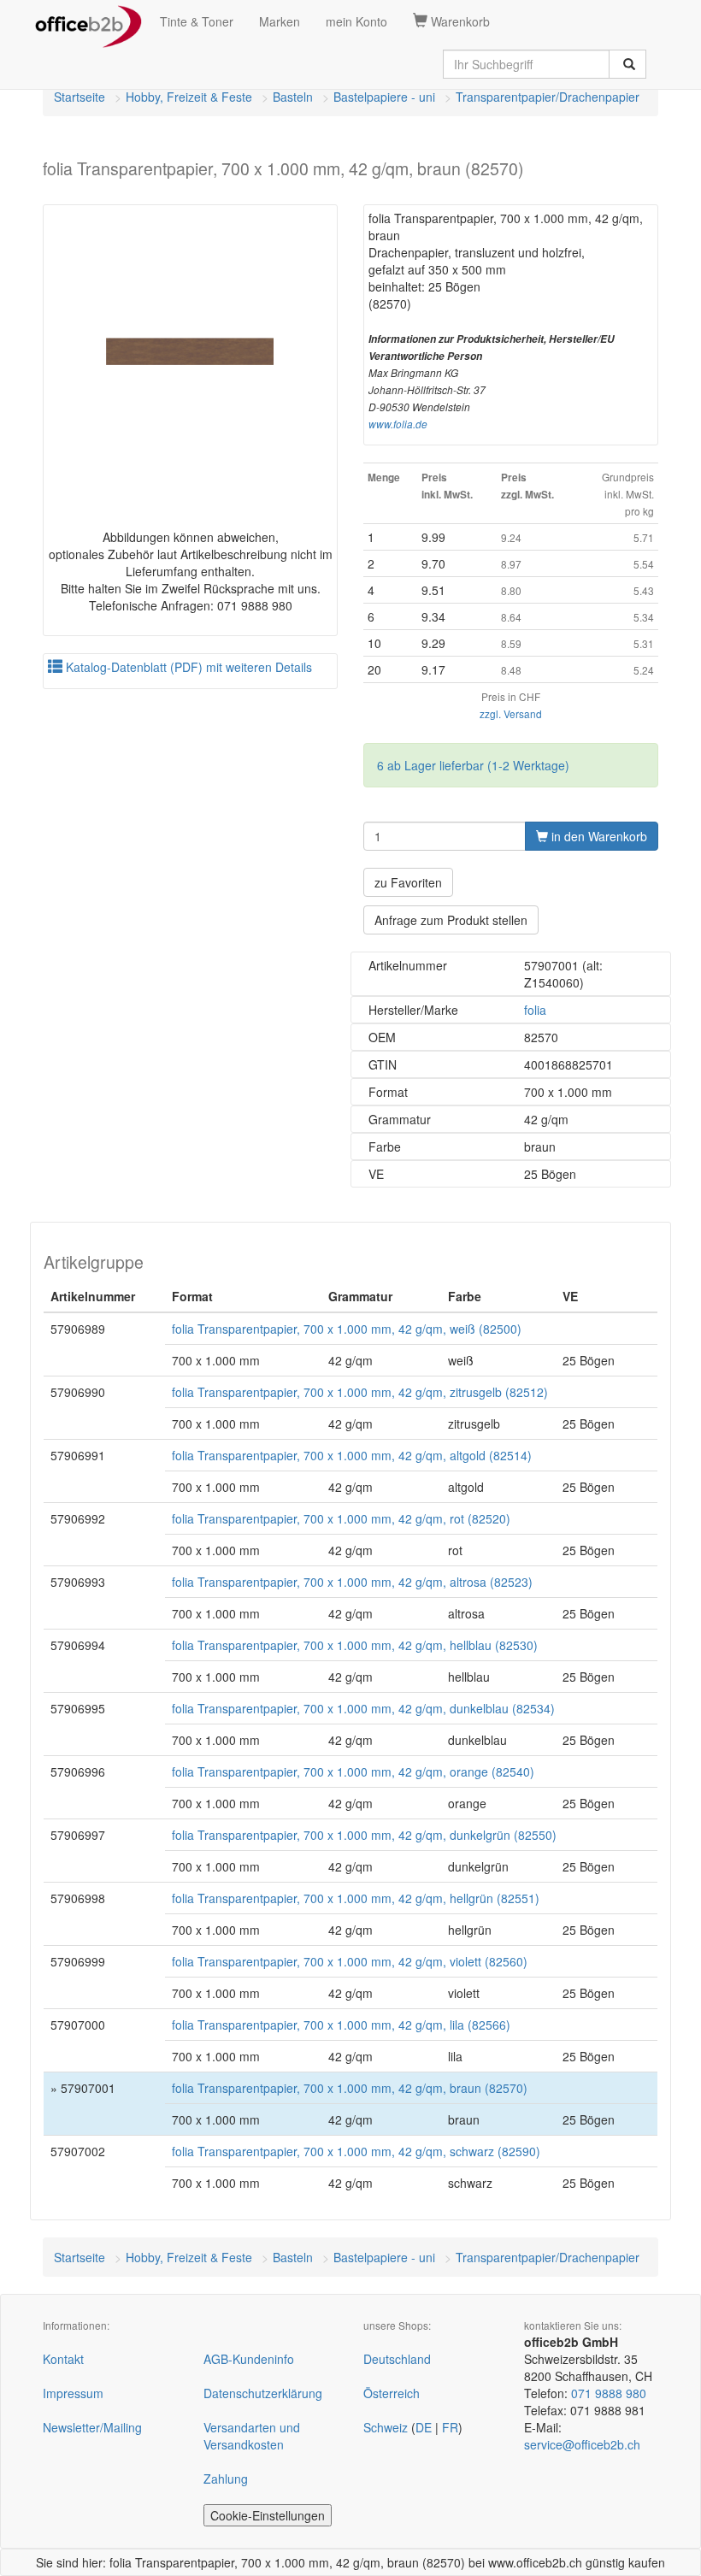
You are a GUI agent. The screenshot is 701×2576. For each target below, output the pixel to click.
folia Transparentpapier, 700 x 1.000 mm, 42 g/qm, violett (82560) (350, 1961)
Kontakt (63, 2359)
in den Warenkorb (598, 836)
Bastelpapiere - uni (384, 97)
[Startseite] (88, 21)
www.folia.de (398, 424)
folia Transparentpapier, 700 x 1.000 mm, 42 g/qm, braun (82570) (350, 2088)
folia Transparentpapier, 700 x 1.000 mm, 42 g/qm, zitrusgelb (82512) (360, 1392)
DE (424, 2427)
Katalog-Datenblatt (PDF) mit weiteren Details (187, 667)
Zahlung (226, 2479)
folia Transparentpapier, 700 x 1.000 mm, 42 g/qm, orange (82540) (353, 1771)
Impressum (73, 2393)
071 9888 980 (609, 2393)
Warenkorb (459, 21)
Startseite (80, 97)
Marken (280, 21)
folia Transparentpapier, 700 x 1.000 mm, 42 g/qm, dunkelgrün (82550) (364, 1835)
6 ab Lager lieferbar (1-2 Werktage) (473, 765)
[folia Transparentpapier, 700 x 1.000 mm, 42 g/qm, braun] (190, 352)
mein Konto (356, 21)
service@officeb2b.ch (582, 2444)
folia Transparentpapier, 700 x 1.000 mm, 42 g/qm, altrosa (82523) (352, 1582)
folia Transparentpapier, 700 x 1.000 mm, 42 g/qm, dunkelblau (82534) (363, 1708)
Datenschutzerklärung (263, 2393)
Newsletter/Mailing (92, 2427)
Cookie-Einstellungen (268, 2515)
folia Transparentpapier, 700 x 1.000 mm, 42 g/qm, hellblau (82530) (355, 1645)
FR (450, 2427)
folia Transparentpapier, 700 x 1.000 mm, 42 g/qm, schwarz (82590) (356, 2151)
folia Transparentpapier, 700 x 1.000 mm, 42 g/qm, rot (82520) (341, 1518)
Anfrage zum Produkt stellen (451, 920)
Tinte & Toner (197, 21)
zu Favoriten (408, 882)
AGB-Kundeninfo (249, 2359)
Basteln (293, 97)
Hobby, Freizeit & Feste (189, 97)
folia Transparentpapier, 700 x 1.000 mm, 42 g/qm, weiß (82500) (347, 1329)
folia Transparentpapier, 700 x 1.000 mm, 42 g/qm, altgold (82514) (352, 1455)
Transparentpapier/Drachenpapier (548, 97)
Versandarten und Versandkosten (252, 2436)
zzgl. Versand (511, 713)
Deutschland (397, 2359)
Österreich (392, 2393)
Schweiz (386, 2427)
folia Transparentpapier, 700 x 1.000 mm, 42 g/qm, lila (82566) (341, 2025)
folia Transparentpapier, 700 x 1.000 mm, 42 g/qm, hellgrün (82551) (356, 1898)
